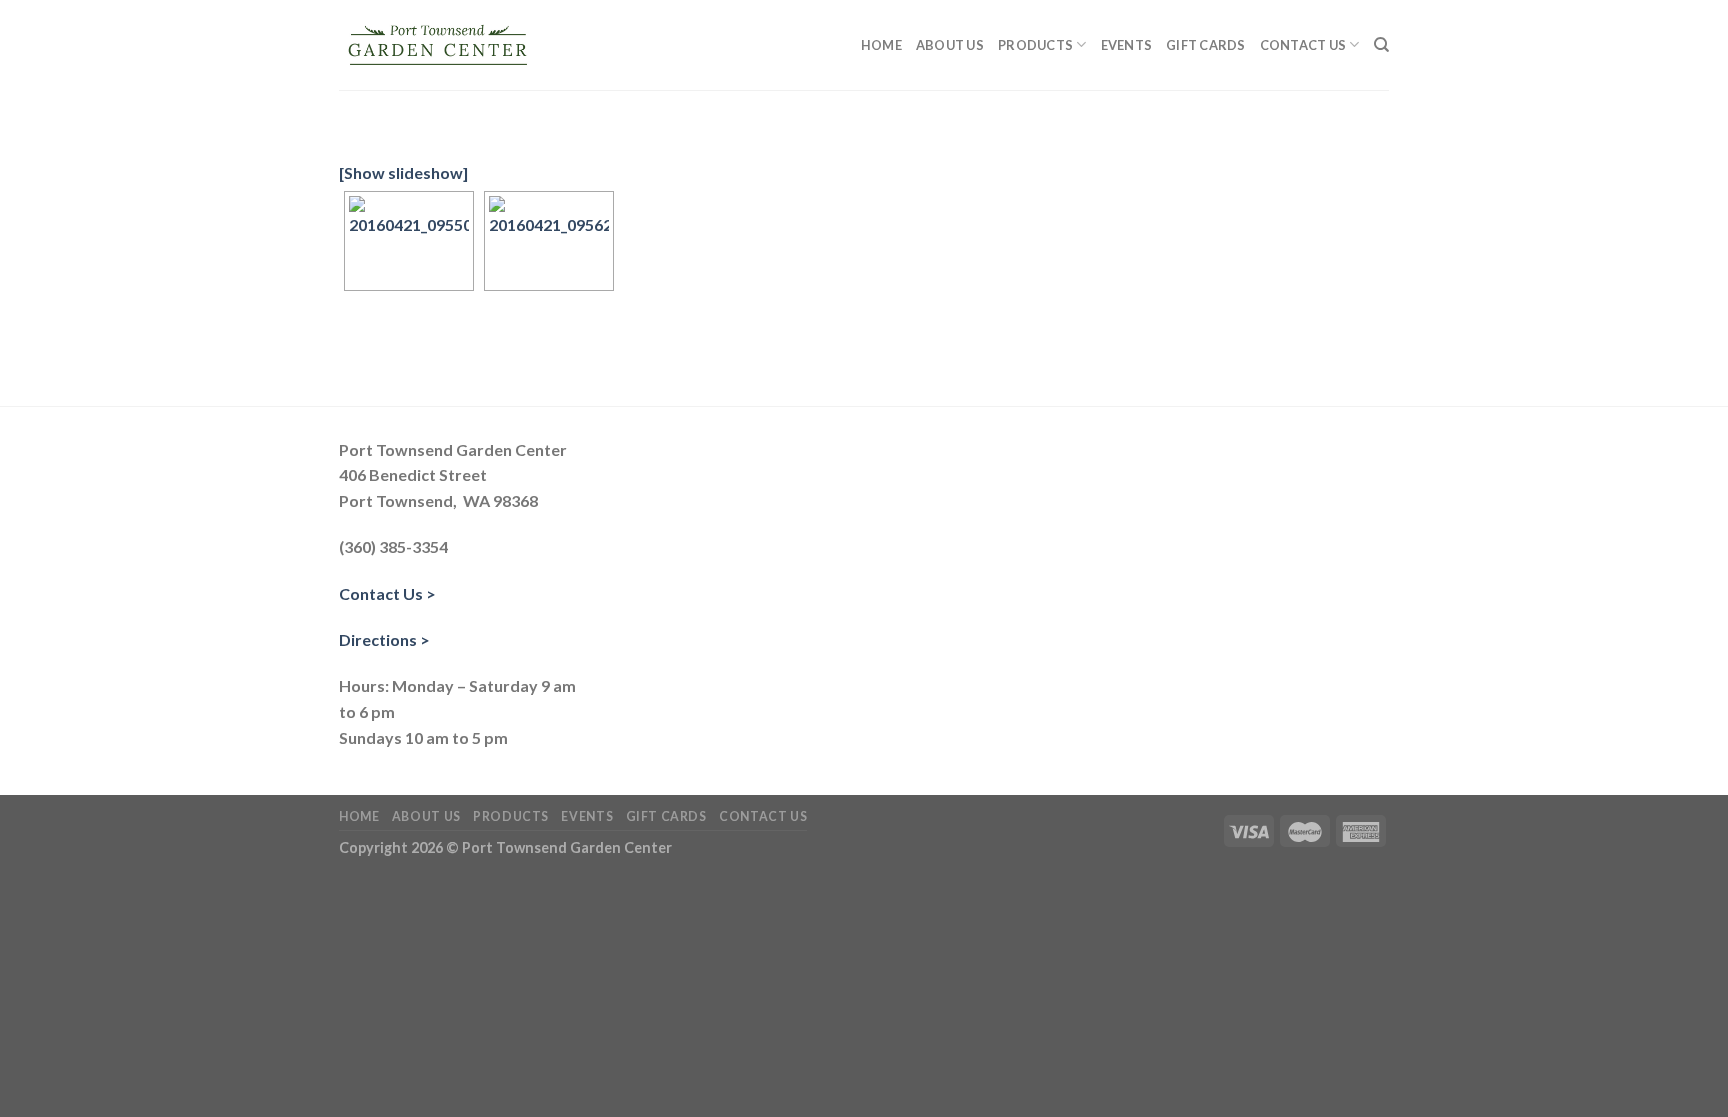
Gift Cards (1206, 45)
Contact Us (1303, 45)
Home (881, 45)
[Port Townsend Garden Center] (439, 45)
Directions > (384, 639)
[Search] (1381, 45)
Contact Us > (387, 593)
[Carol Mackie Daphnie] (409, 241)
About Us (950, 45)
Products (1035, 45)
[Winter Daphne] (549, 241)
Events (1127, 45)
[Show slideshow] (403, 172)
